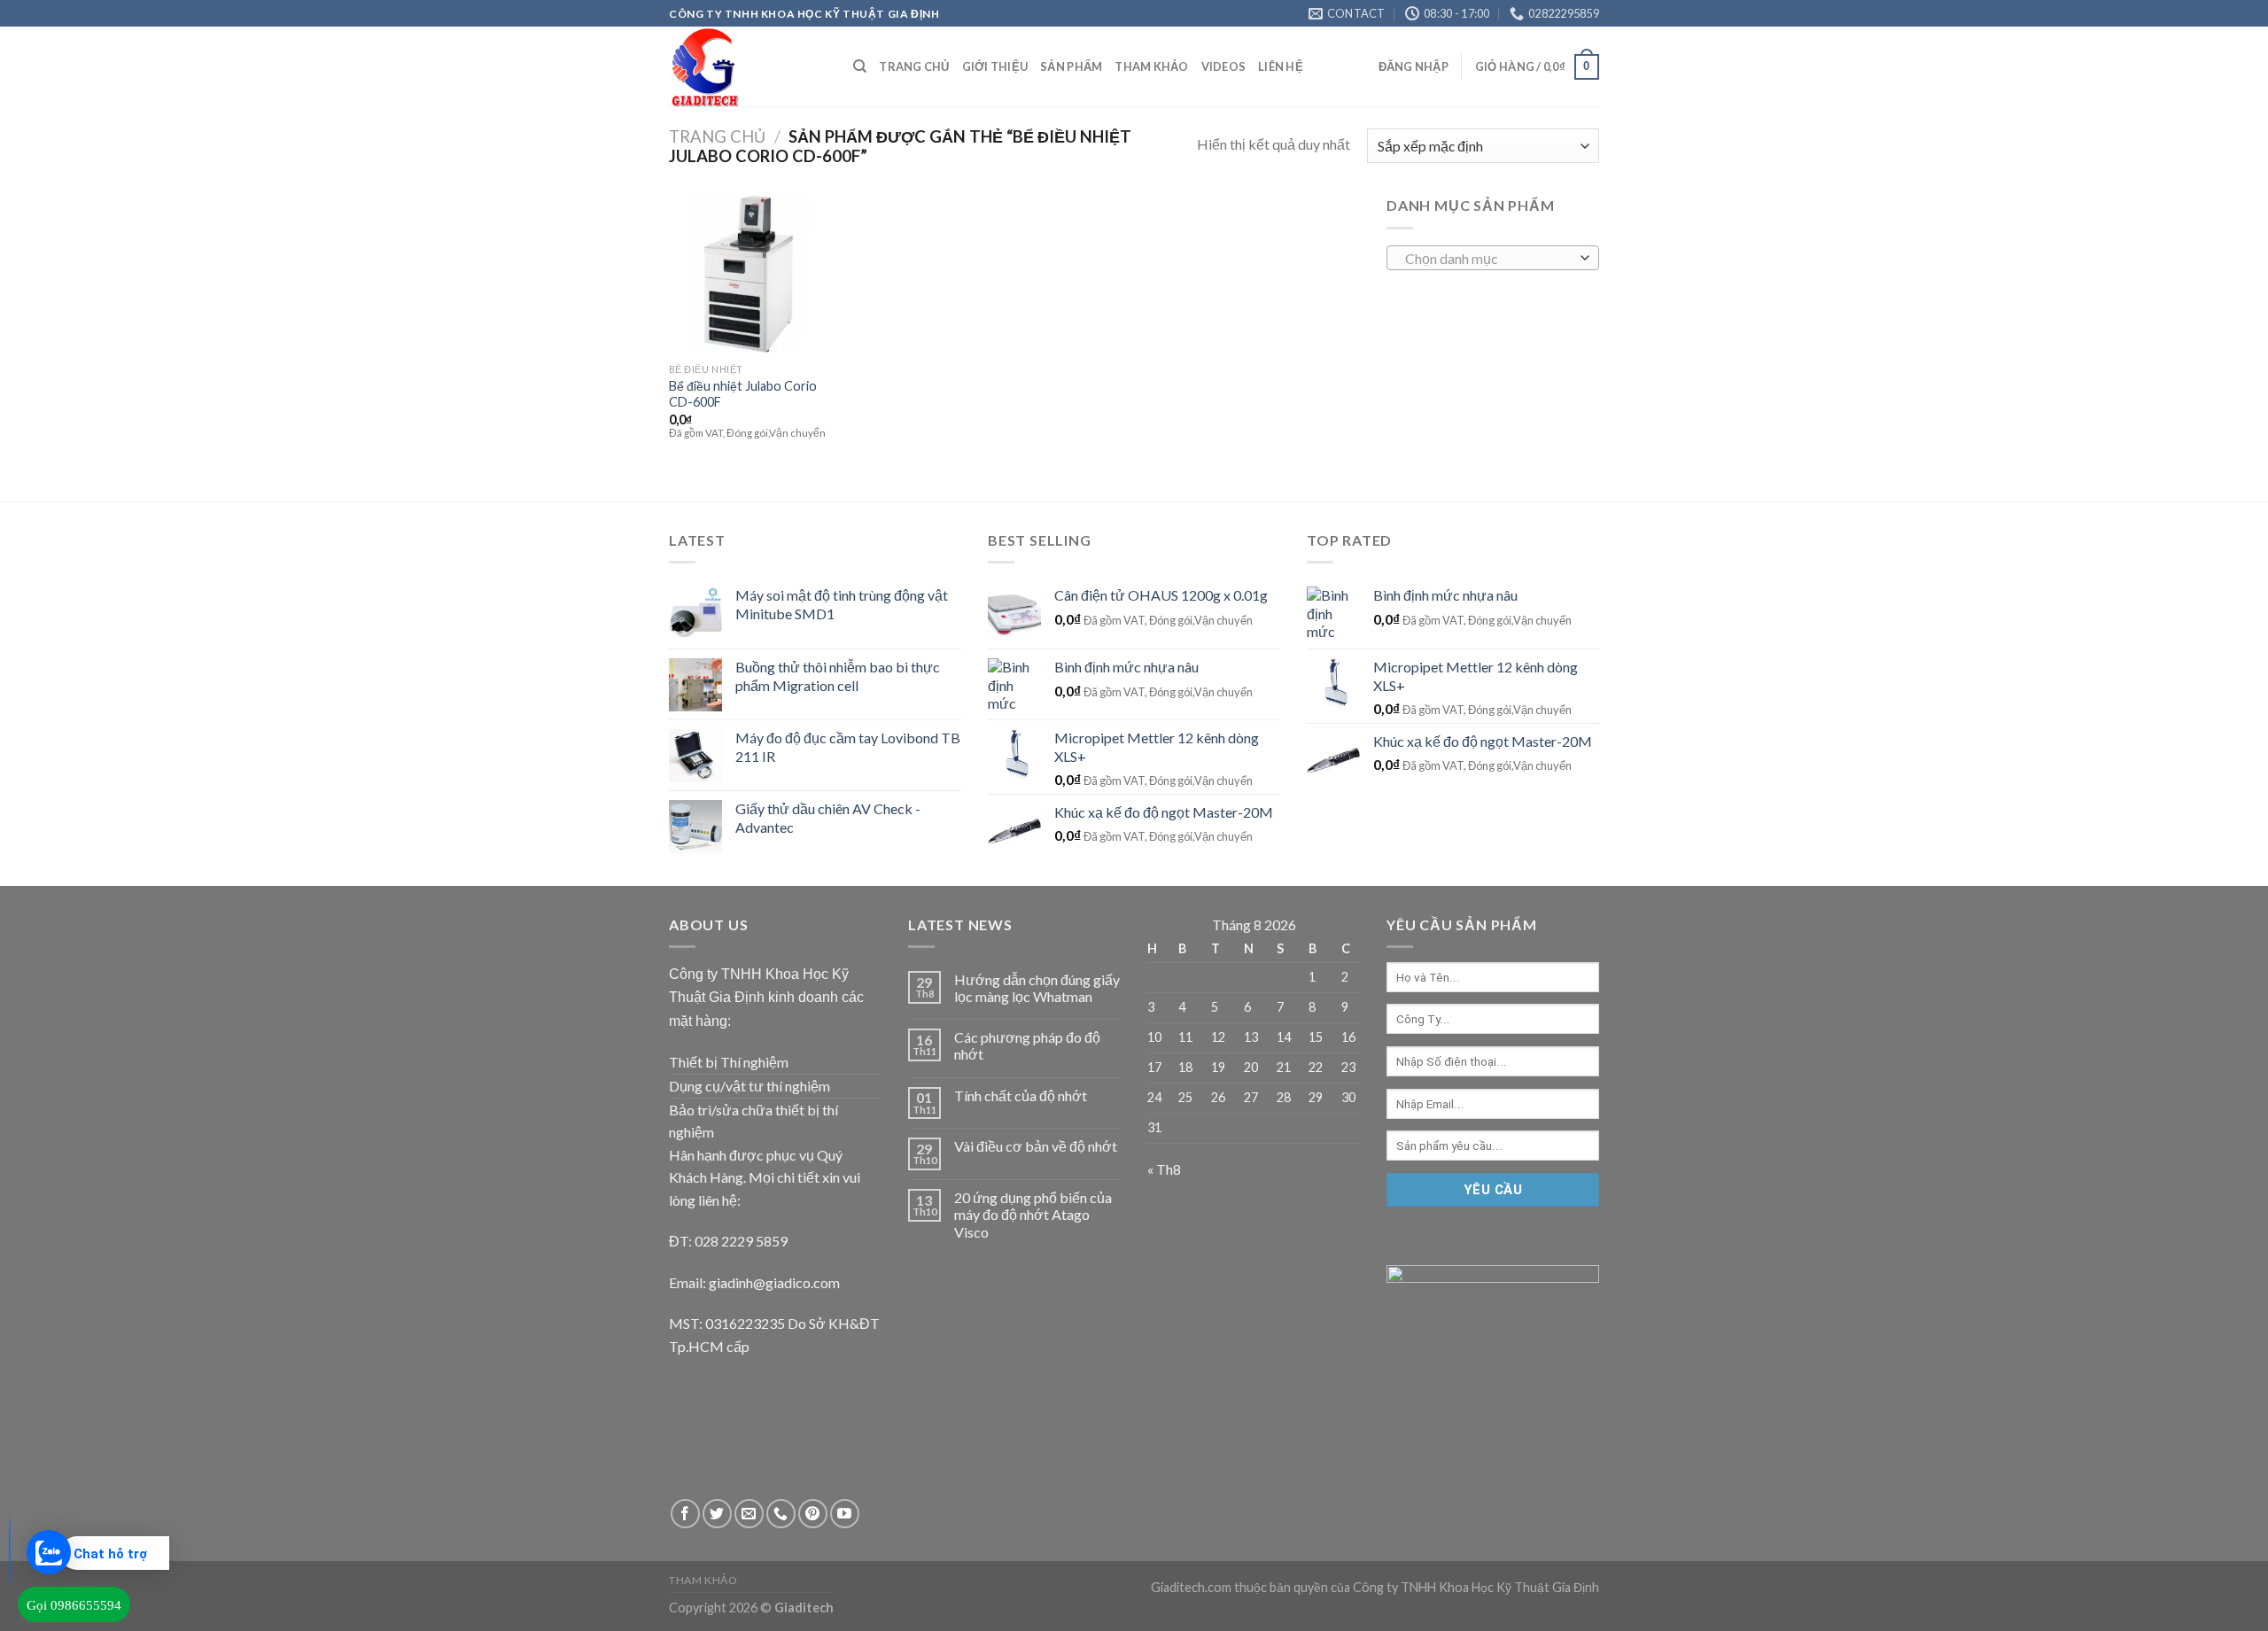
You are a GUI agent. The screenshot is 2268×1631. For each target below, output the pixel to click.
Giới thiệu (995, 66)
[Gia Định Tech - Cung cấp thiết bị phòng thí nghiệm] (748, 66)
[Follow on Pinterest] (813, 1514)
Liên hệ (1281, 66)
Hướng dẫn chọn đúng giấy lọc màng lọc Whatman (1037, 988)
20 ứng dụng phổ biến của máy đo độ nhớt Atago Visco (1033, 1214)
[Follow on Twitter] (717, 1514)
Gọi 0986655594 (74, 1605)
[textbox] (1489, 259)
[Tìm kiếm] (860, 66)
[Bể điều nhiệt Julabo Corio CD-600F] (749, 274)
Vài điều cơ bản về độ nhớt (1036, 1146)
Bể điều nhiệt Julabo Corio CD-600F (743, 394)
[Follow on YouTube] (845, 1514)
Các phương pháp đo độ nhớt (1027, 1045)
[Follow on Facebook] (685, 1514)
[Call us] (781, 1514)
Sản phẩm (1071, 66)
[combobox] (1493, 258)
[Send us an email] (749, 1514)
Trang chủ (914, 66)
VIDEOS (1224, 66)
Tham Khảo (1151, 66)
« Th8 (1164, 1169)
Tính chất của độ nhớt (1021, 1095)
